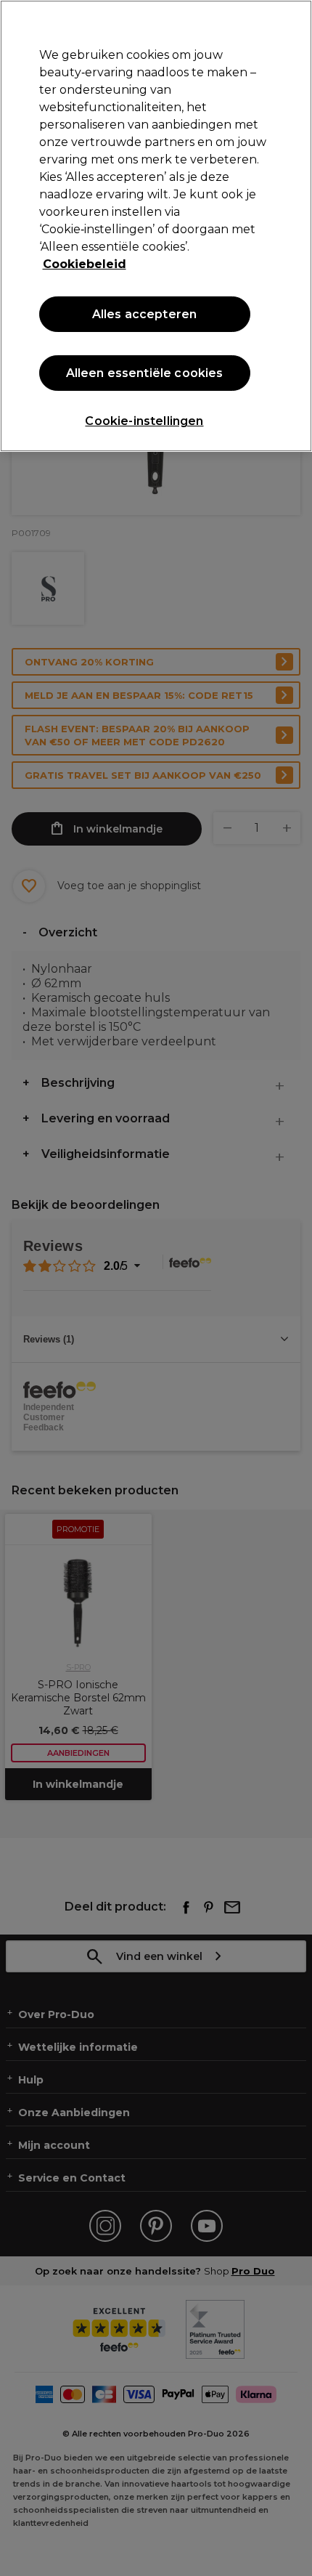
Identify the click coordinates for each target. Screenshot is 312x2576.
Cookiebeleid (85, 264)
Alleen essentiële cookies (145, 373)
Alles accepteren (145, 314)
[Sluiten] (289, 23)
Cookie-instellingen (144, 421)
